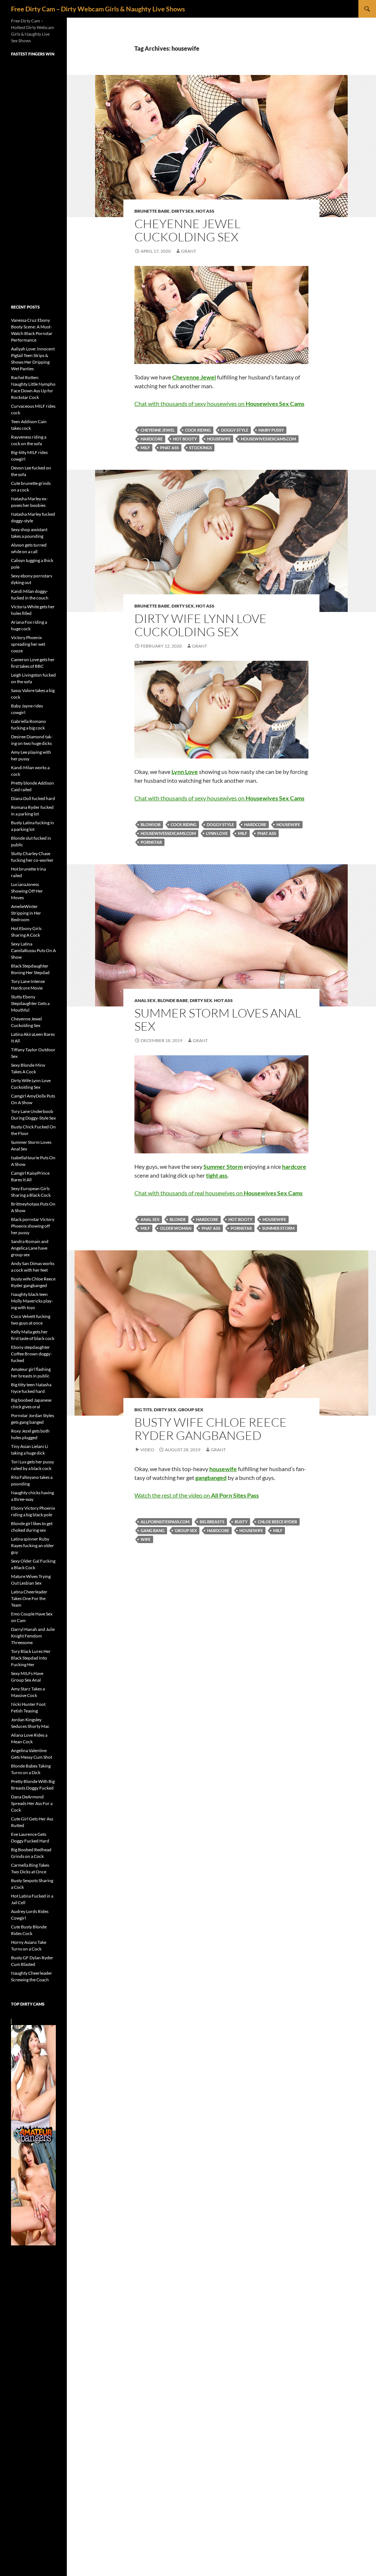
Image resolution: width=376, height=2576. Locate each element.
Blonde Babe (173, 1000)
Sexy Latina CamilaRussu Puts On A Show (33, 950)
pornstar (151, 842)
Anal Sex (145, 1000)
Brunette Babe (152, 211)
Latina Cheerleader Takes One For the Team (29, 1598)
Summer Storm (278, 1228)
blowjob (151, 824)
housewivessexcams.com (268, 439)
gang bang (153, 1530)
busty (241, 1522)
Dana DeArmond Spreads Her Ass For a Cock (32, 1803)
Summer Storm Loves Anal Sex (218, 1019)
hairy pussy (271, 430)
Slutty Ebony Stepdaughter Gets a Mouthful (30, 1003)
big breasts (212, 1522)
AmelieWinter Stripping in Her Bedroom (26, 913)
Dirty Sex (183, 211)
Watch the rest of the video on (197, 1495)
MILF (145, 448)
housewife (219, 439)
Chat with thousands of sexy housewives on (219, 403)
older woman (176, 1228)
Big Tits (143, 1410)
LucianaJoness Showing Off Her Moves (27, 891)
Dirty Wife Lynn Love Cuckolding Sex (200, 625)
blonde (178, 1219)
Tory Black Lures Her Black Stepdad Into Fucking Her (31, 1658)
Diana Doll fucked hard (33, 798)
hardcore (152, 439)
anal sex (150, 1219)
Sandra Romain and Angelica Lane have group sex (30, 1248)
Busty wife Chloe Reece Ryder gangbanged (211, 1429)
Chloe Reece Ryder (277, 1522)
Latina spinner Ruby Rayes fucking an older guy (32, 1545)
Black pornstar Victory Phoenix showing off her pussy (33, 1226)
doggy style (235, 430)
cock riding (198, 430)
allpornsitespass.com (165, 1522)
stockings (200, 448)
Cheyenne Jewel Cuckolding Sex (187, 230)
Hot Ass (205, 211)
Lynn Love (217, 833)
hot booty (185, 439)
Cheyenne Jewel (158, 430)
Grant (189, 251)
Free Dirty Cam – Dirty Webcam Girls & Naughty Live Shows (98, 9)
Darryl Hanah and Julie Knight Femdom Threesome (33, 1636)
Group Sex (191, 1410)
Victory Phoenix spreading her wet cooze (28, 644)
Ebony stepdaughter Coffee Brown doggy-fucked (31, 1354)
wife (146, 1539)
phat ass (169, 448)
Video (147, 1450)
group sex (186, 1530)
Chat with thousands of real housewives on (218, 1193)
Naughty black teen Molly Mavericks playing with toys (32, 1301)
